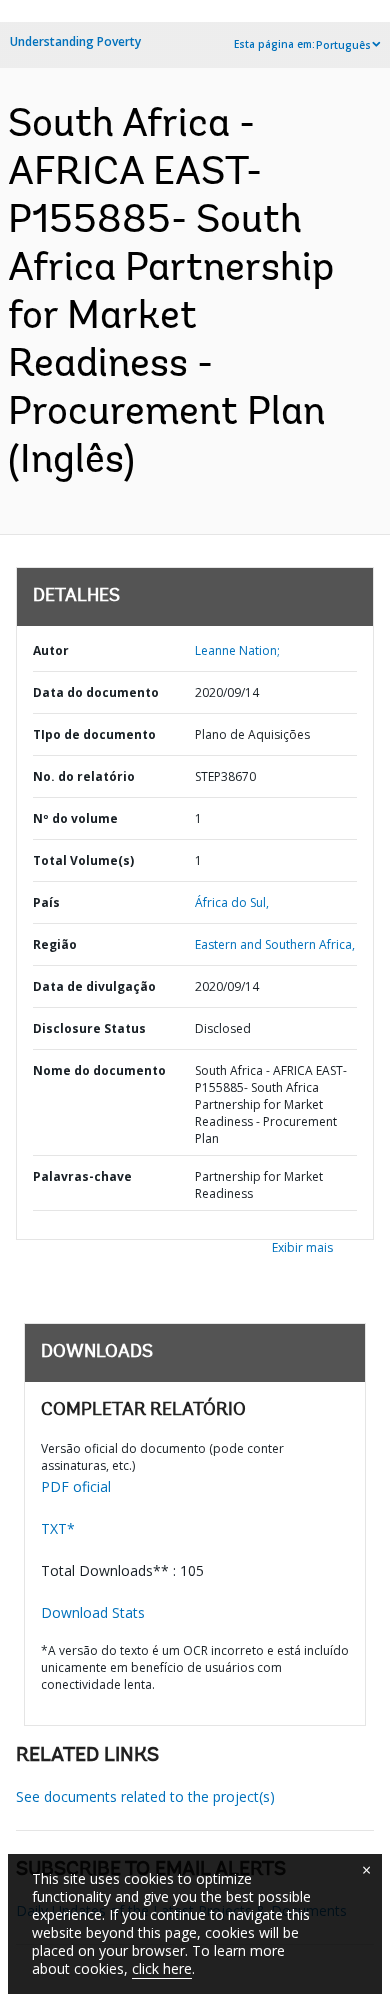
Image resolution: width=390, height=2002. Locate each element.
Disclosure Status (89, 1028)
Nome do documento (99, 1070)
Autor (51, 650)
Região (55, 944)
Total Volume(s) (83, 860)
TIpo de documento (94, 734)
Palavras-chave (82, 1176)
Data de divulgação (94, 986)
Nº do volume (75, 818)
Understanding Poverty (75, 41)
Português (343, 45)
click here (162, 1968)
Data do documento (96, 692)
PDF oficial (76, 1486)
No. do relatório (84, 776)
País (46, 902)
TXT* (58, 1528)
